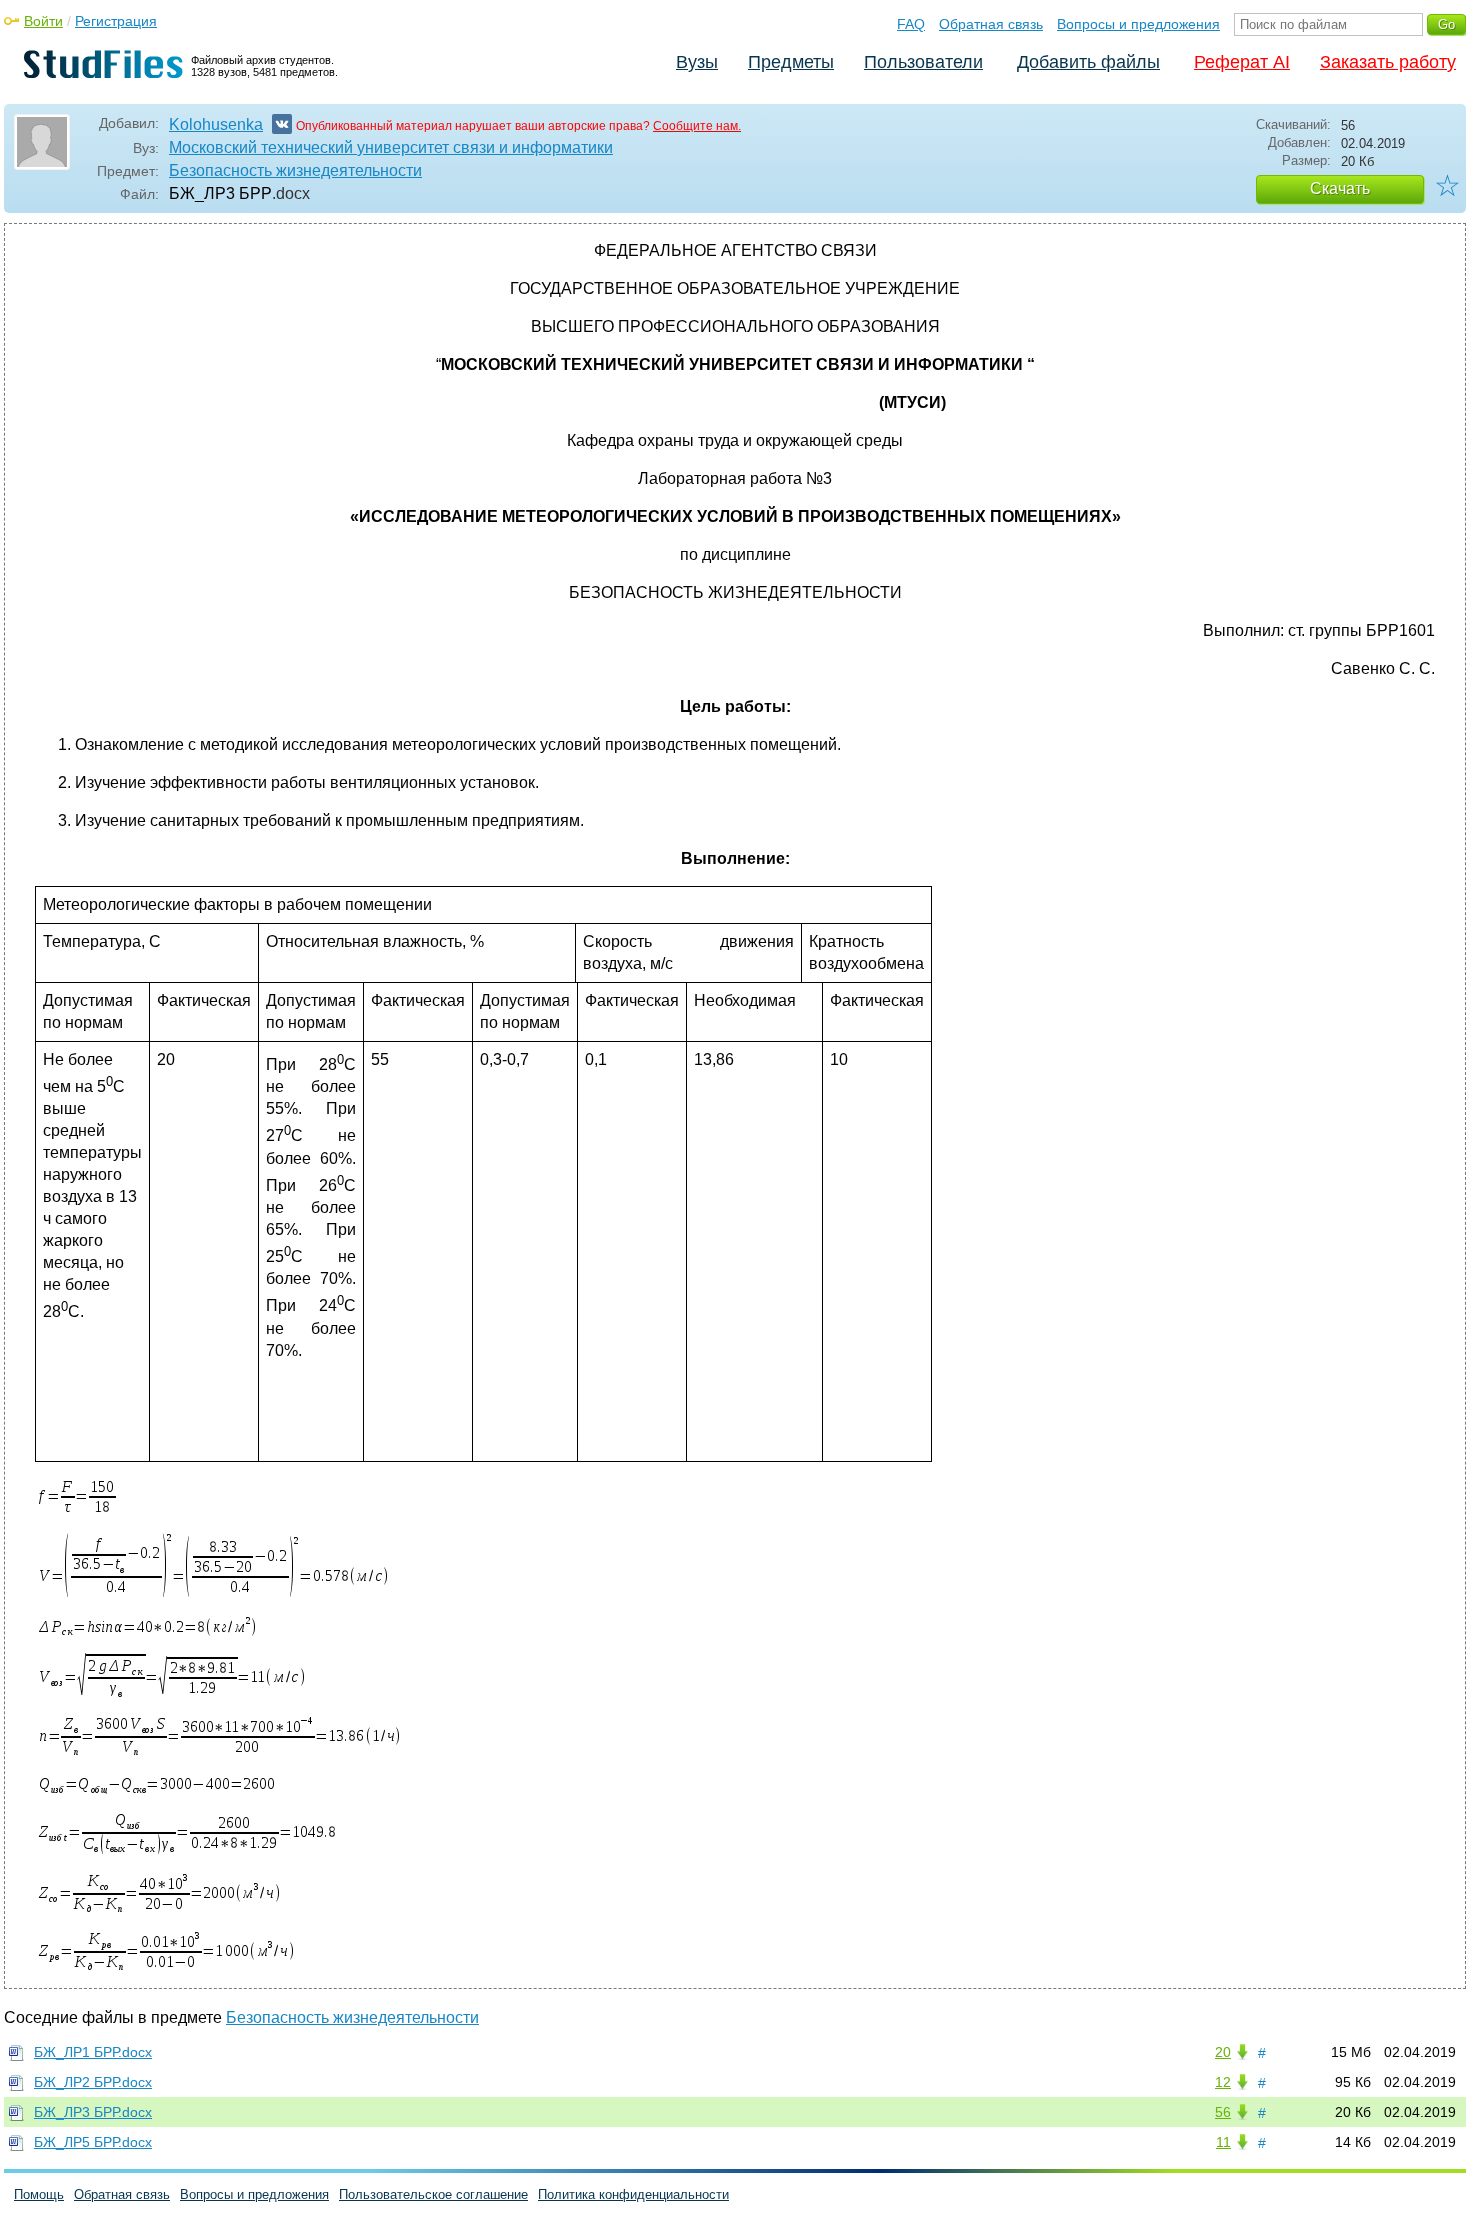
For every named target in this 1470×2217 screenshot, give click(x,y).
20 (1223, 2052)
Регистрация (116, 21)
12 (1223, 2082)
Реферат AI (1242, 62)
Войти (43, 21)
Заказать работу (1388, 62)
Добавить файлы (1088, 62)
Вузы (697, 62)
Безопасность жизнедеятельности (295, 170)
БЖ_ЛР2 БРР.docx (93, 2082)
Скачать (1340, 188)
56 (1223, 2112)
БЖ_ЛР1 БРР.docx (93, 2052)
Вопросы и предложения (1138, 24)
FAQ (911, 24)
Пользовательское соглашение (433, 2194)
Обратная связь (991, 24)
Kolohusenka (216, 124)
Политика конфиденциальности (633, 2194)
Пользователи (923, 62)
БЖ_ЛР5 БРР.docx (93, 2142)
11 (1223, 2142)
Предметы (791, 62)
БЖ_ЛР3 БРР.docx (93, 2112)
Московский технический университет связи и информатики (391, 147)
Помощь (39, 2194)
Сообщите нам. (697, 126)
